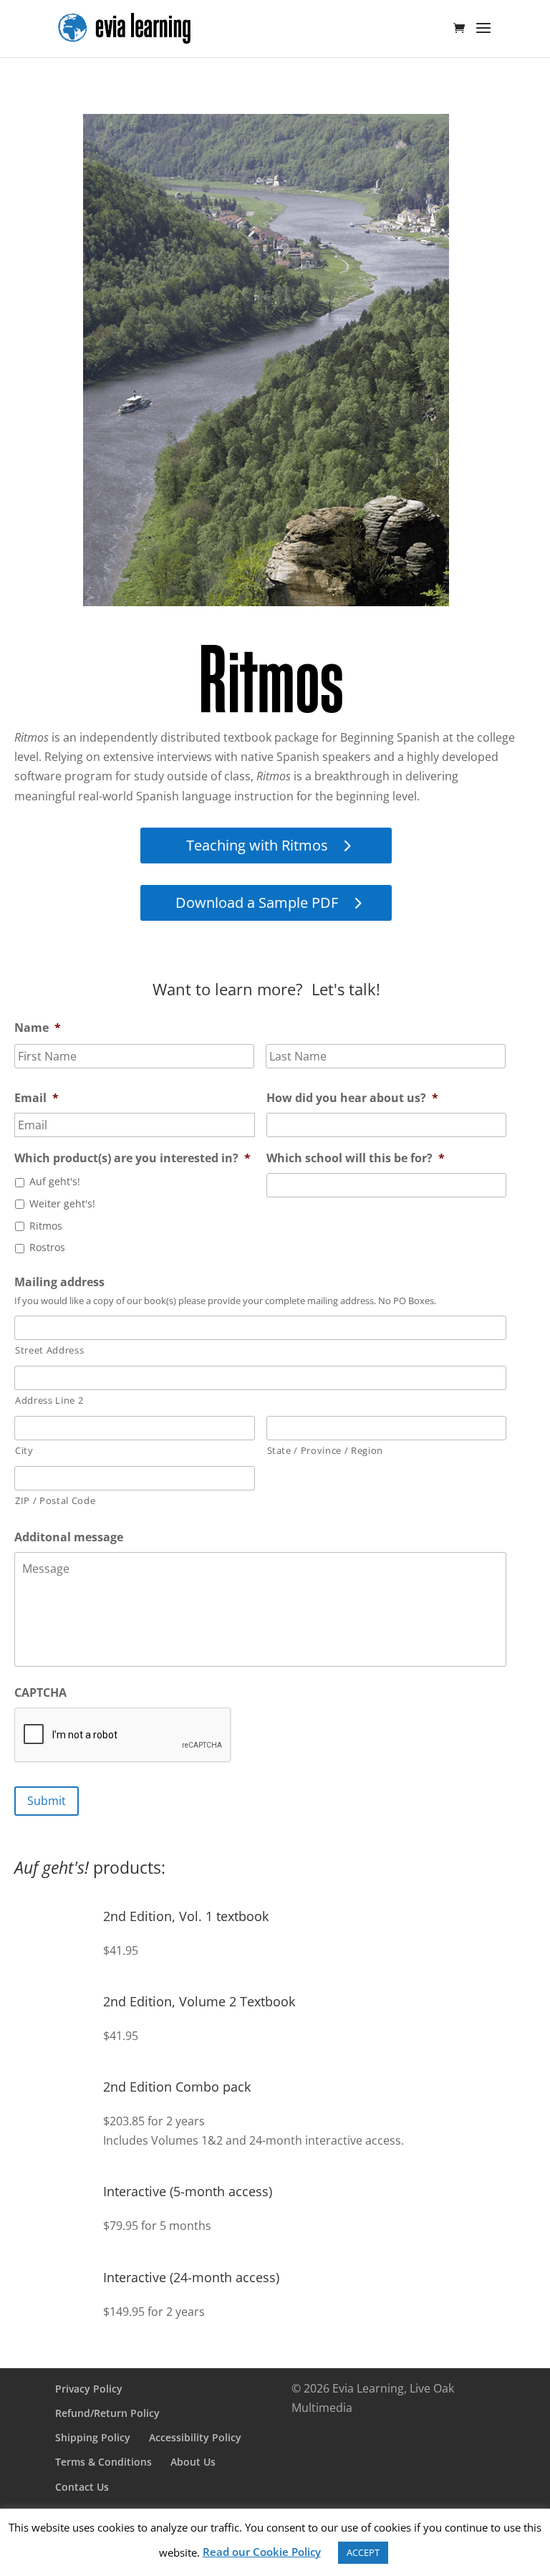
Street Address (49, 1350)
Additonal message (69, 1537)
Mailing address (59, 1282)
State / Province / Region (325, 1450)
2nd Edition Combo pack (177, 2087)
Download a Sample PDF (257, 902)
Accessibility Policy (195, 2437)
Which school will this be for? (356, 1158)
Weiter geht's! (62, 1203)
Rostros (47, 1247)
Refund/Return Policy (107, 2413)
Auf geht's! (55, 1181)
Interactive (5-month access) (188, 2191)
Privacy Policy (89, 2389)
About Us (193, 2462)
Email (37, 1098)
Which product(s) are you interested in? (132, 1158)
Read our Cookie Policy (262, 2552)
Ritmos (46, 1226)
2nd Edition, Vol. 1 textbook (186, 1916)
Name (38, 1028)
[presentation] (123, 1735)
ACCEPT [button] (363, 2552)
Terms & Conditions (103, 2462)
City (24, 1450)
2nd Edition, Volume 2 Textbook (199, 2001)
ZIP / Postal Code (55, 1500)
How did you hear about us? (352, 1098)
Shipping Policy (93, 2437)
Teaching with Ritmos (257, 845)
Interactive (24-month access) (191, 2277)
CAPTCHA (40, 1693)
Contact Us (82, 2487)
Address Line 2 (49, 1400)
